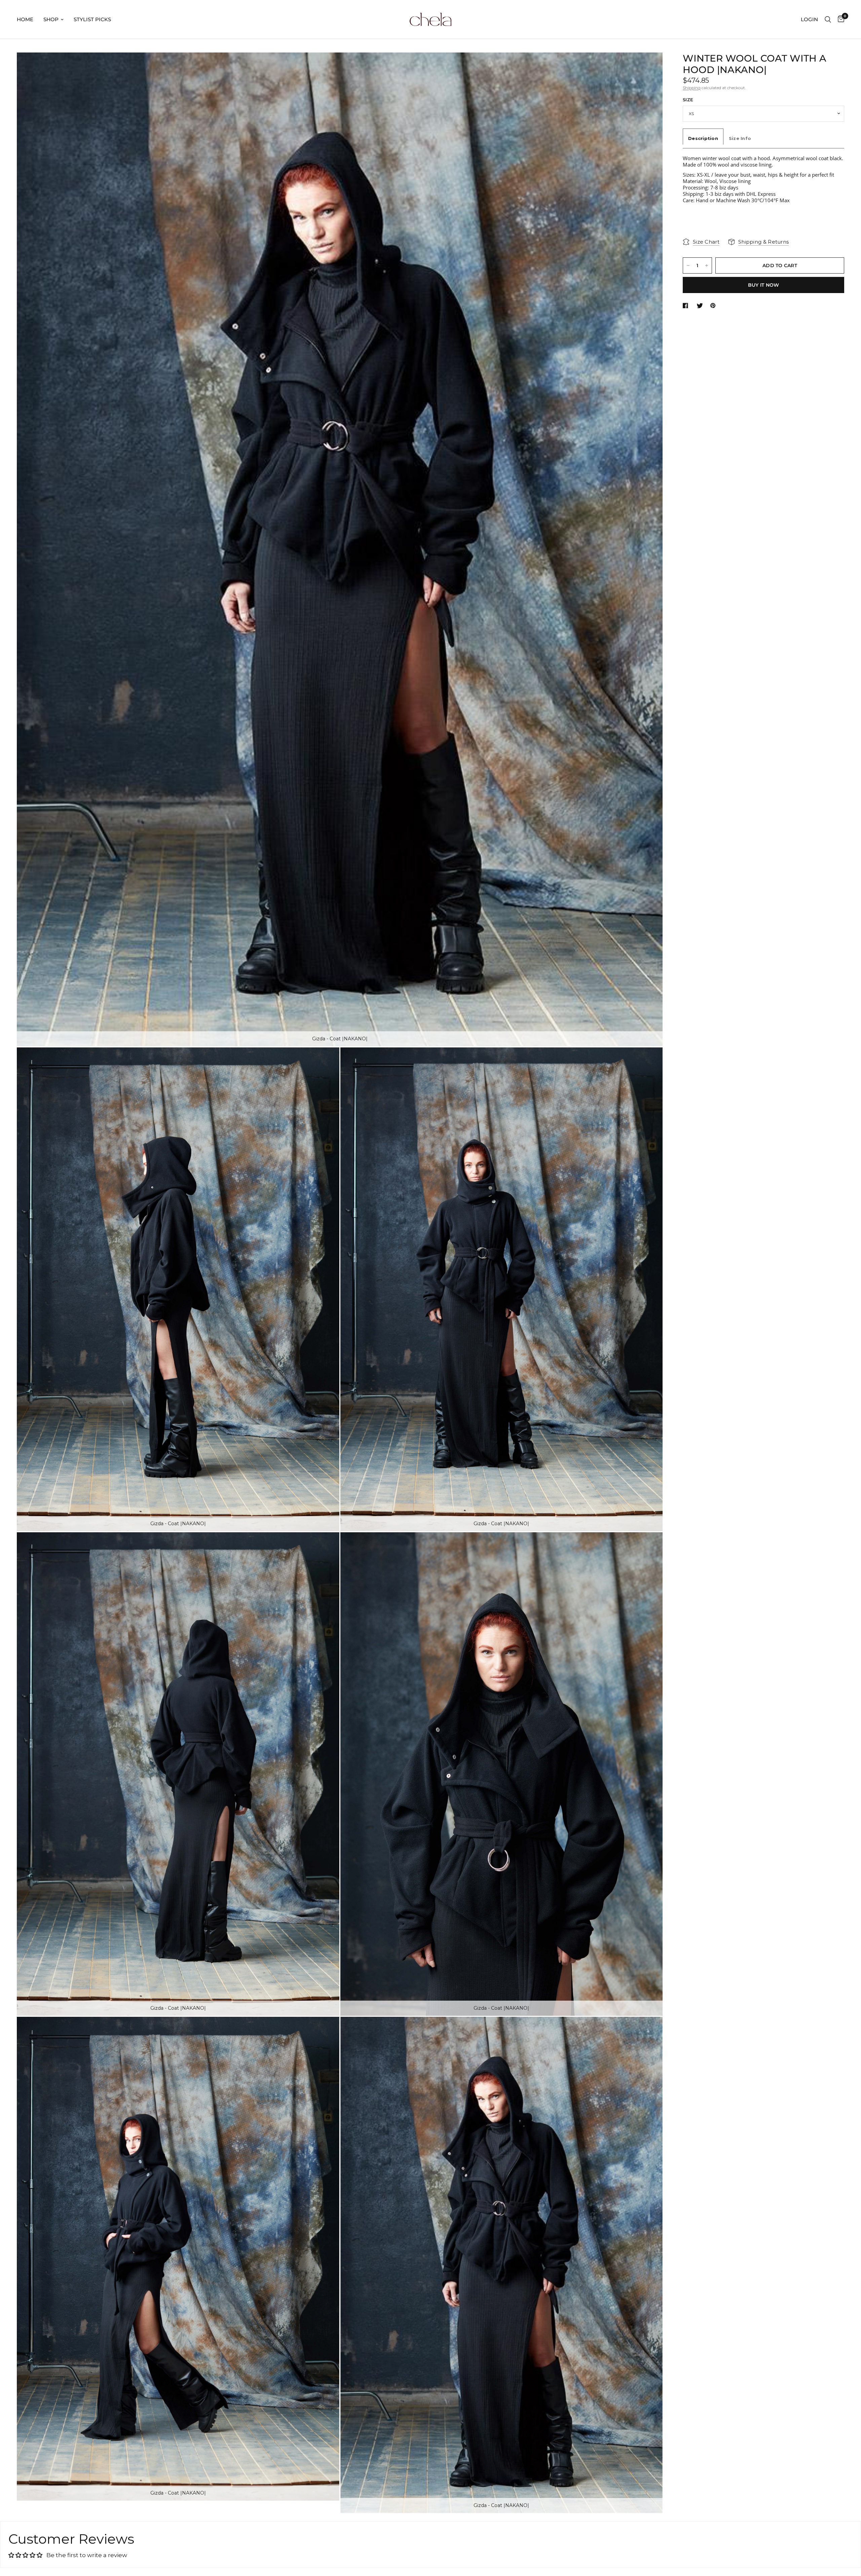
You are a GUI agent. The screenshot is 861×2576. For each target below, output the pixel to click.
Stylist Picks (92, 19)
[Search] (828, 19)
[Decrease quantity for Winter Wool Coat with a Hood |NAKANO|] (688, 265)
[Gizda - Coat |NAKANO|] (648, 67)
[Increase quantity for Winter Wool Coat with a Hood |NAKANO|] (707, 265)
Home (25, 19)
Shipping (692, 88)
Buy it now (764, 285)
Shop (51, 19)
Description (703, 138)
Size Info (740, 138)
